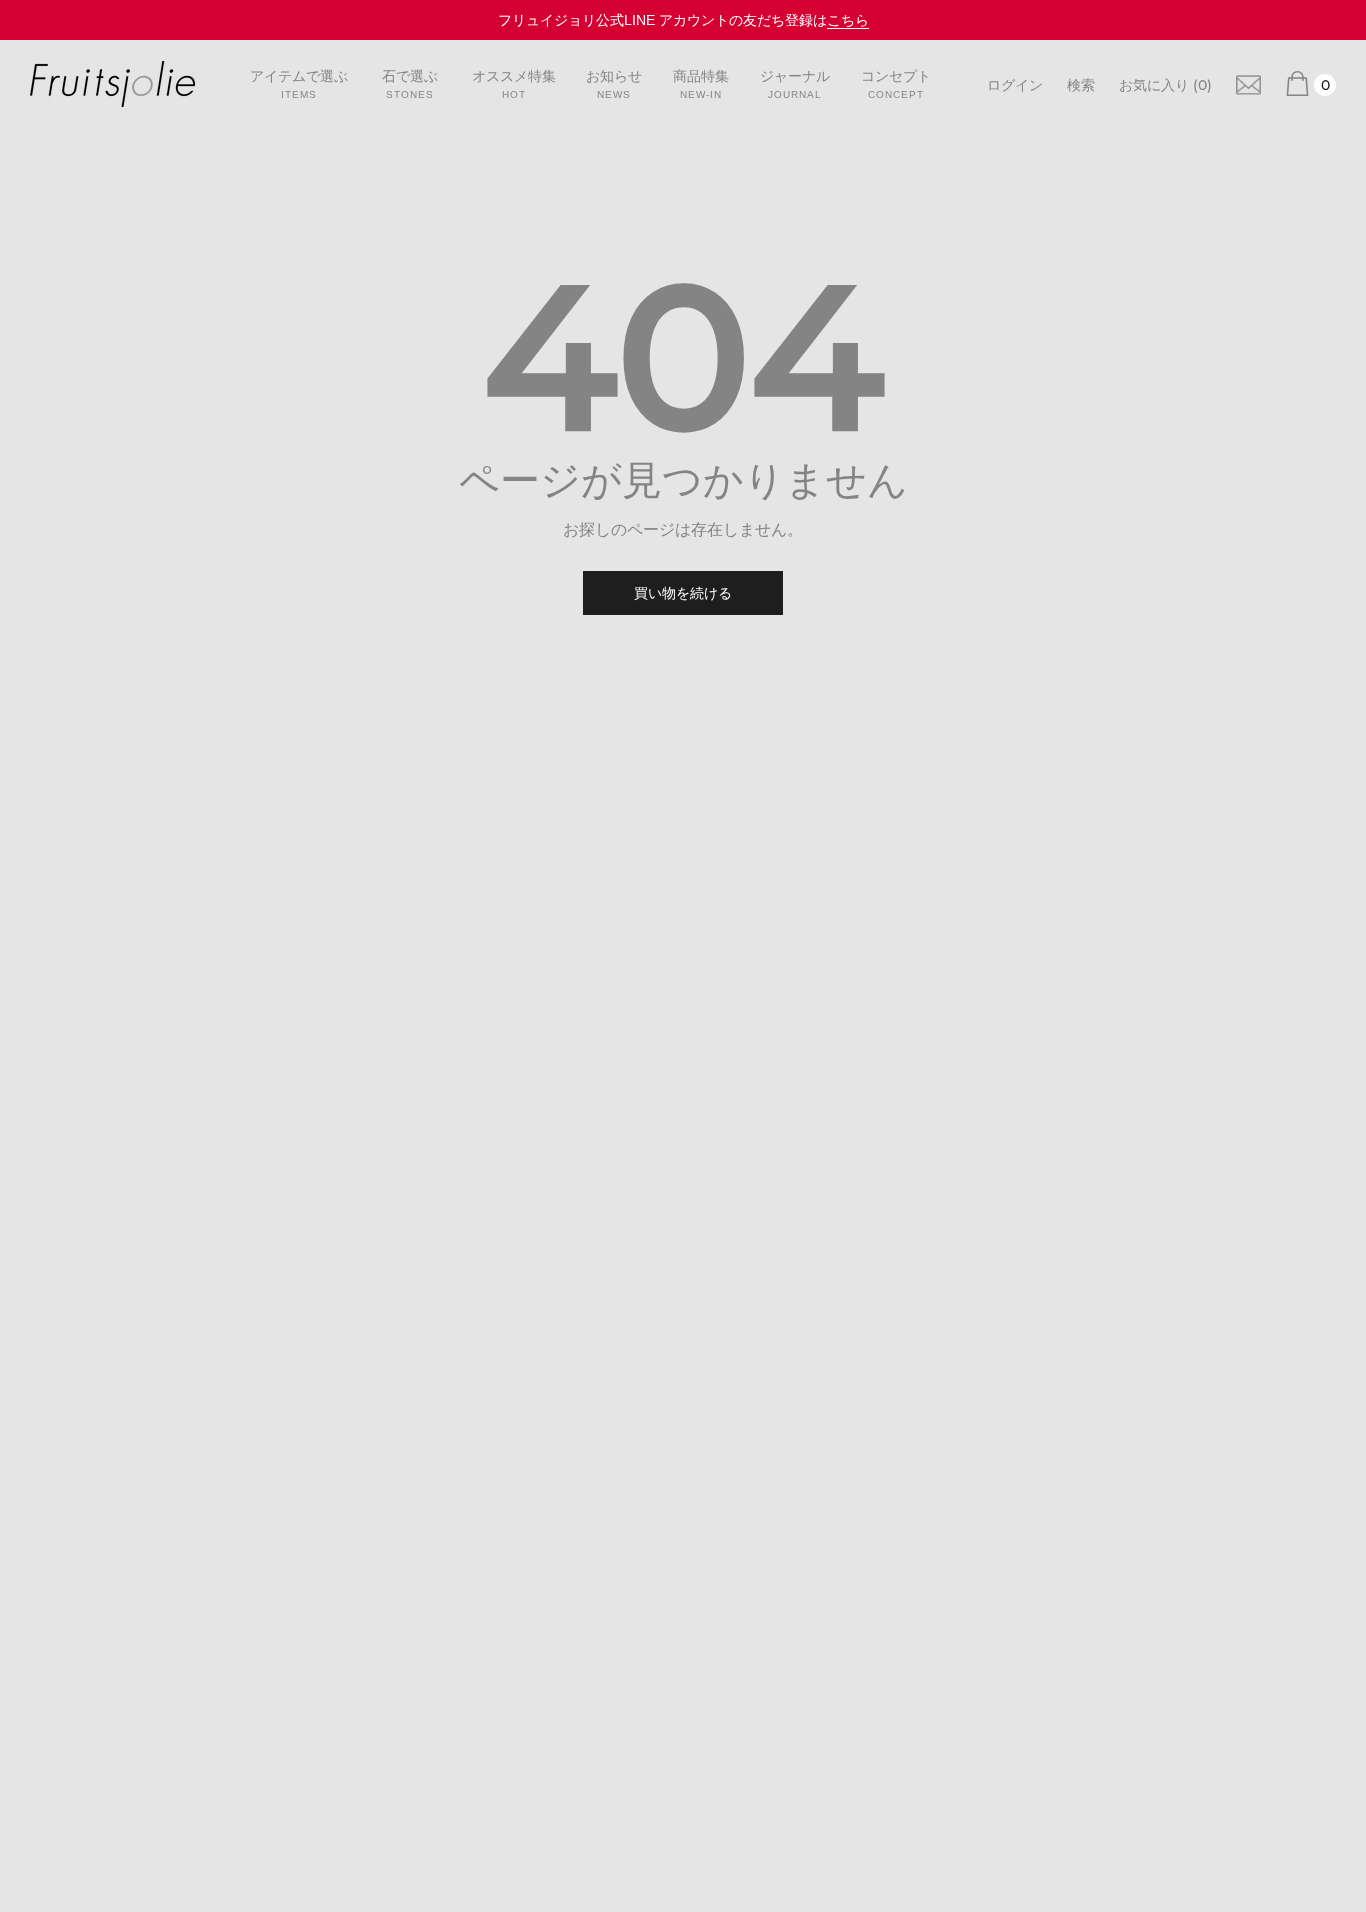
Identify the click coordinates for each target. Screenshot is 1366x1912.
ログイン (1015, 85)
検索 (1081, 85)
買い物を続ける (683, 593)
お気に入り (1165, 85)
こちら (848, 20)
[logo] (112, 84)
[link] (1248, 83)
